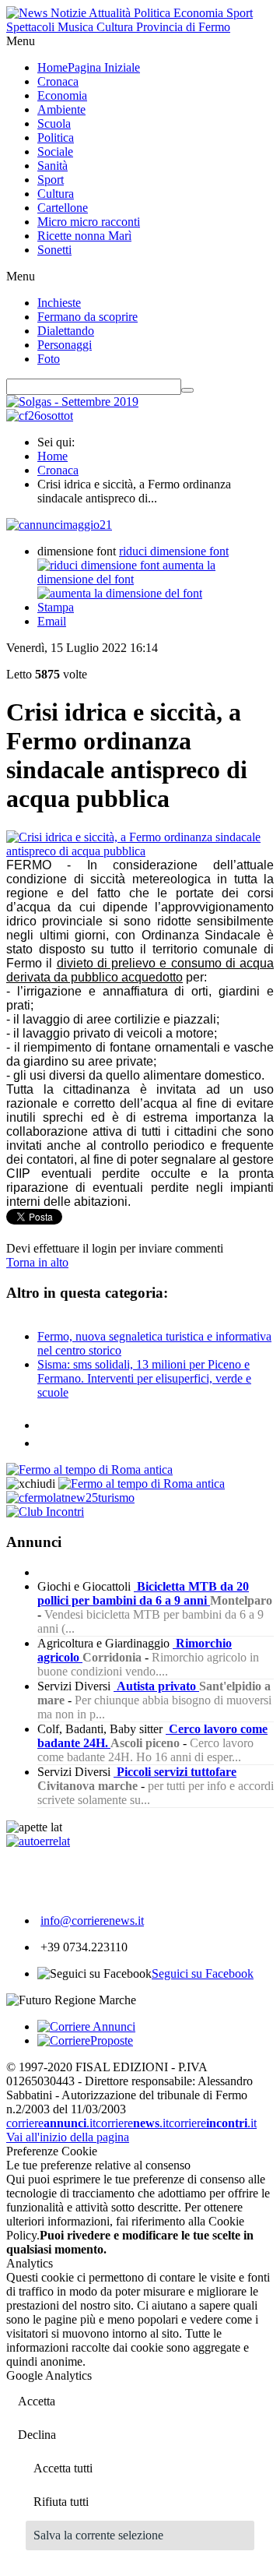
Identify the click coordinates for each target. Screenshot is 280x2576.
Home (52, 456)
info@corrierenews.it (92, 1921)
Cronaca (58, 470)
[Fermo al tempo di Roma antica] (89, 1469)
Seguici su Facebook (203, 1973)
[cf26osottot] (40, 416)
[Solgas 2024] (72, 402)
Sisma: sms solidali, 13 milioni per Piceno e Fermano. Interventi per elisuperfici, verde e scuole (144, 1378)
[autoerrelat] (38, 1841)
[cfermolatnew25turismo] (70, 1498)
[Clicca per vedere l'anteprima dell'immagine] (140, 851)
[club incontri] (45, 1512)
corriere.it (51, 2123)
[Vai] (187, 390)
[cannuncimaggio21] (59, 525)
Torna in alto (37, 1262)
